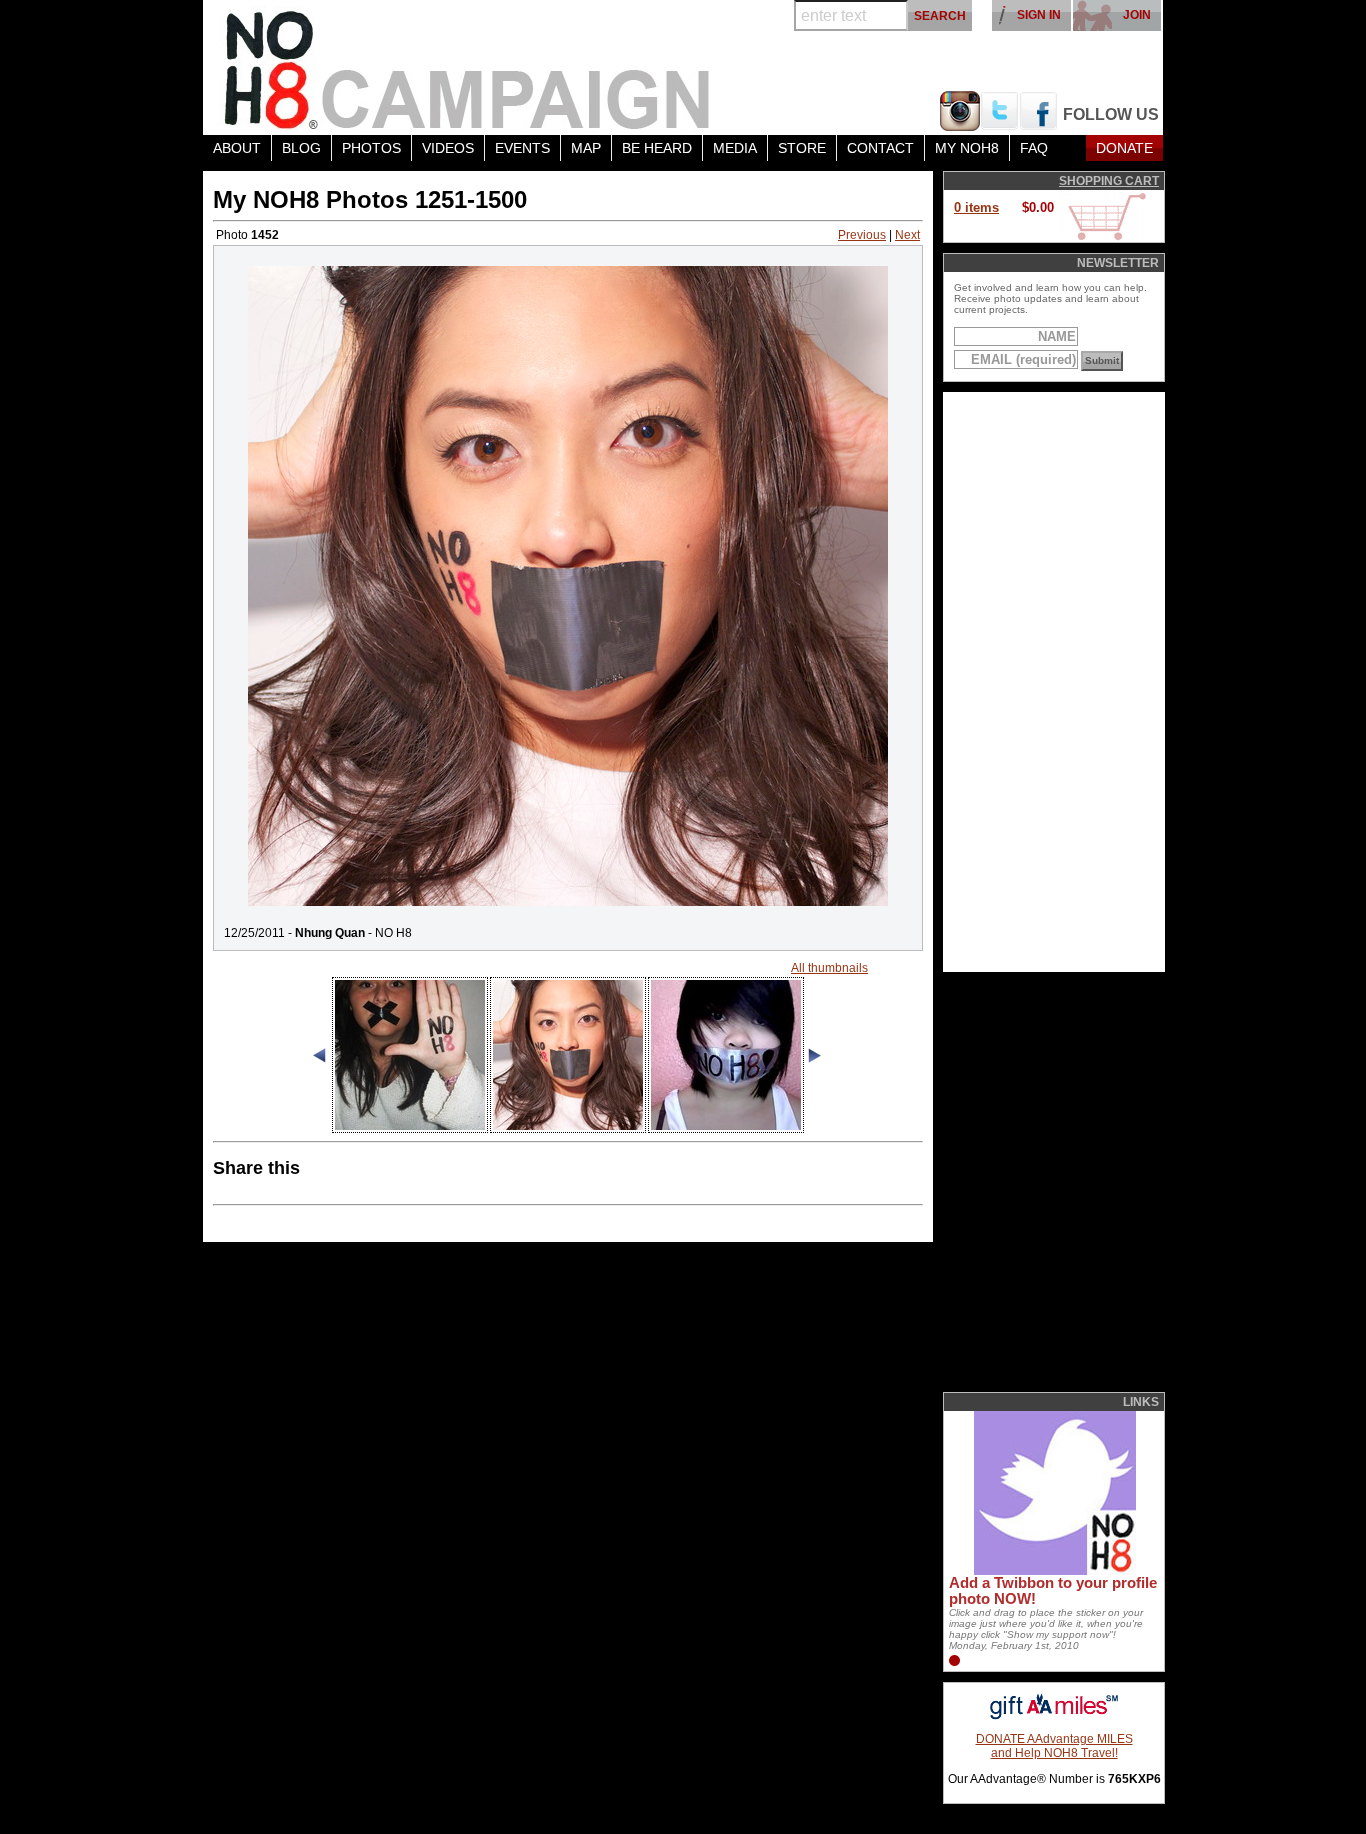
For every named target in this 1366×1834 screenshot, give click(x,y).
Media (735, 148)
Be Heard (657, 148)
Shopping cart (1109, 181)
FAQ (1034, 148)
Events (522, 148)
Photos (371, 148)
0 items (976, 207)
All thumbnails (829, 968)
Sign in (1039, 15)
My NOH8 (967, 148)
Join (1137, 15)
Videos (448, 148)
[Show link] (1053, 1571)
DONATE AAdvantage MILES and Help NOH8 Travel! (1054, 1746)
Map (586, 148)
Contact (880, 148)
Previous (862, 235)
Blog (301, 148)
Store (802, 148)
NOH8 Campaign (468, 67)
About (237, 148)
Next (907, 235)
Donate (1124, 148)
